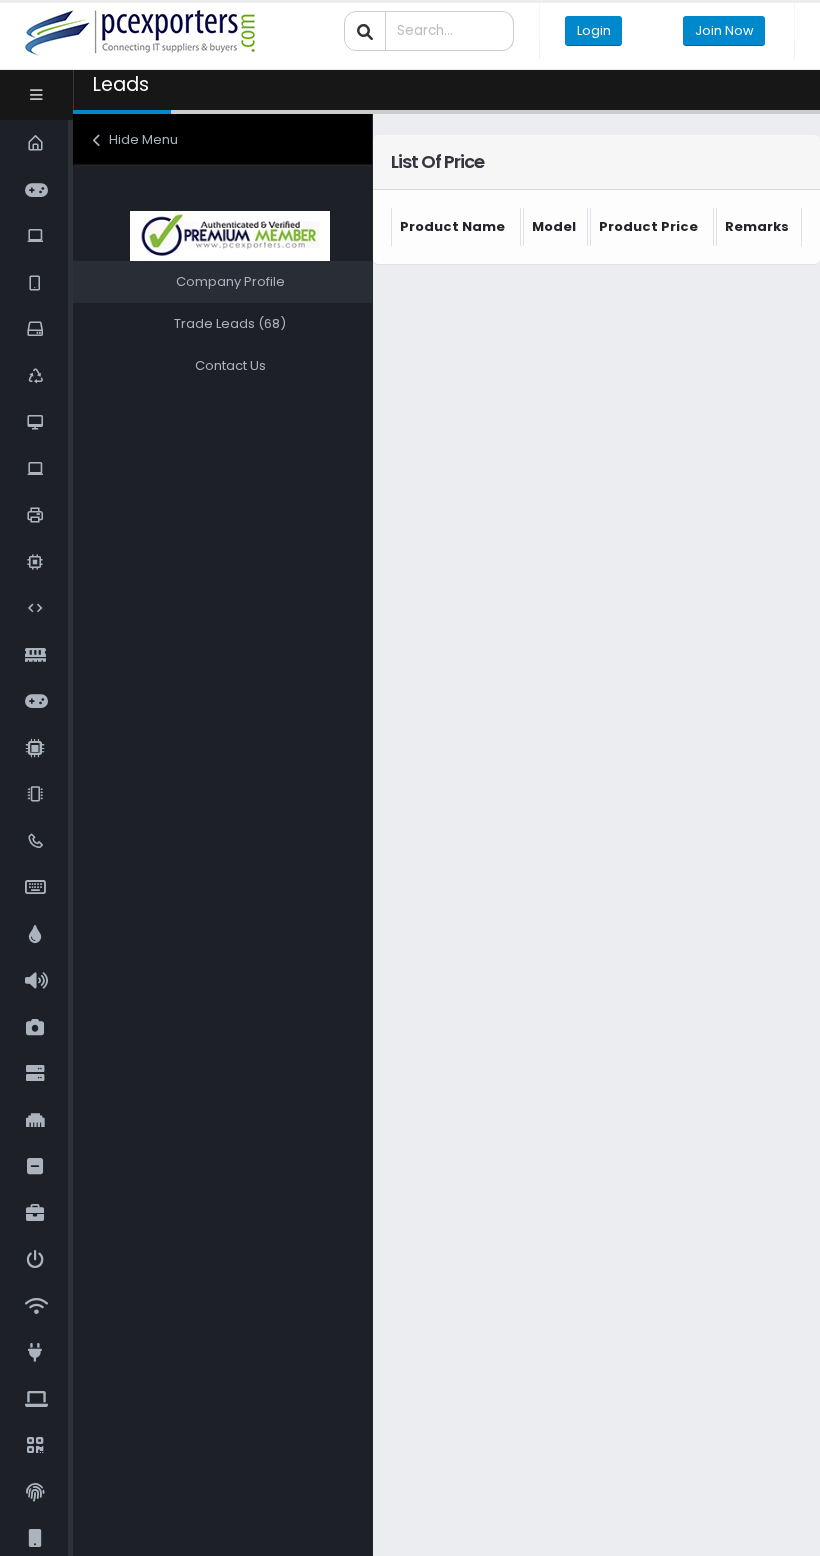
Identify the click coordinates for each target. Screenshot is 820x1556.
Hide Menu (142, 139)
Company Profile (230, 281)
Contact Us (230, 365)
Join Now (724, 30)
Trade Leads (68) (230, 323)
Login (594, 30)
